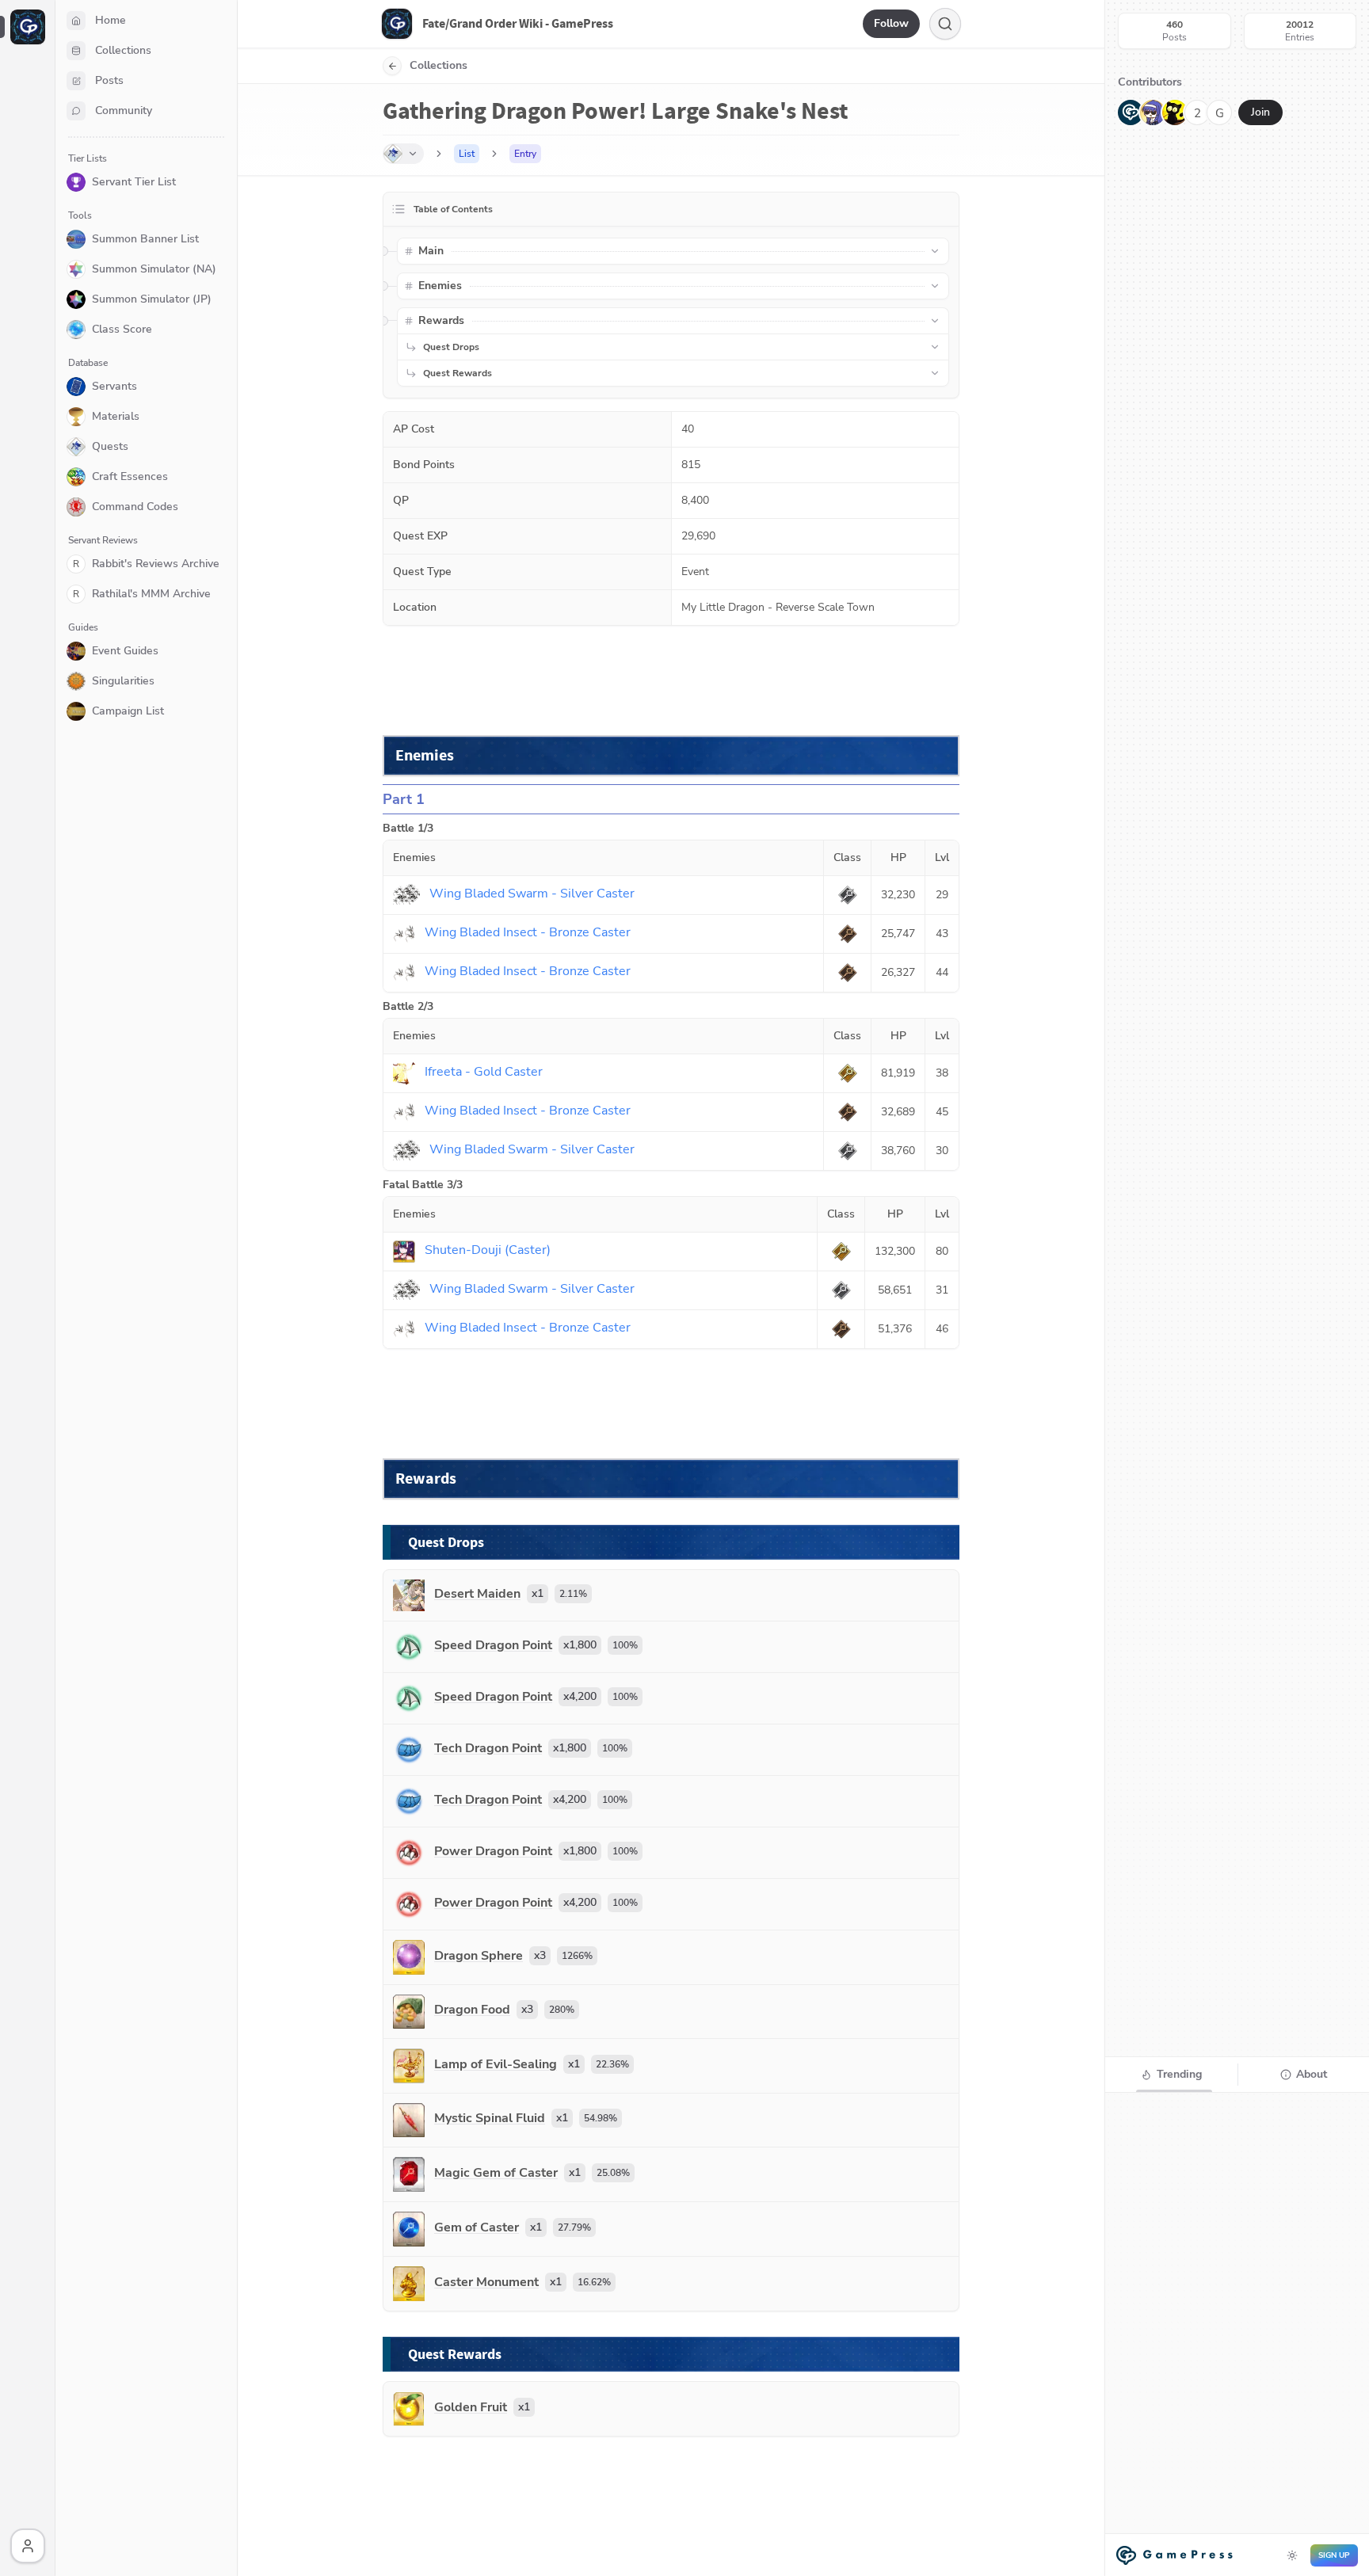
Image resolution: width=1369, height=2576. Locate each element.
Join (1260, 112)
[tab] (1171, 2075)
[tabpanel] (1237, 2333)
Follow (891, 23)
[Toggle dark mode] (1292, 2555)
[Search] (945, 24)
